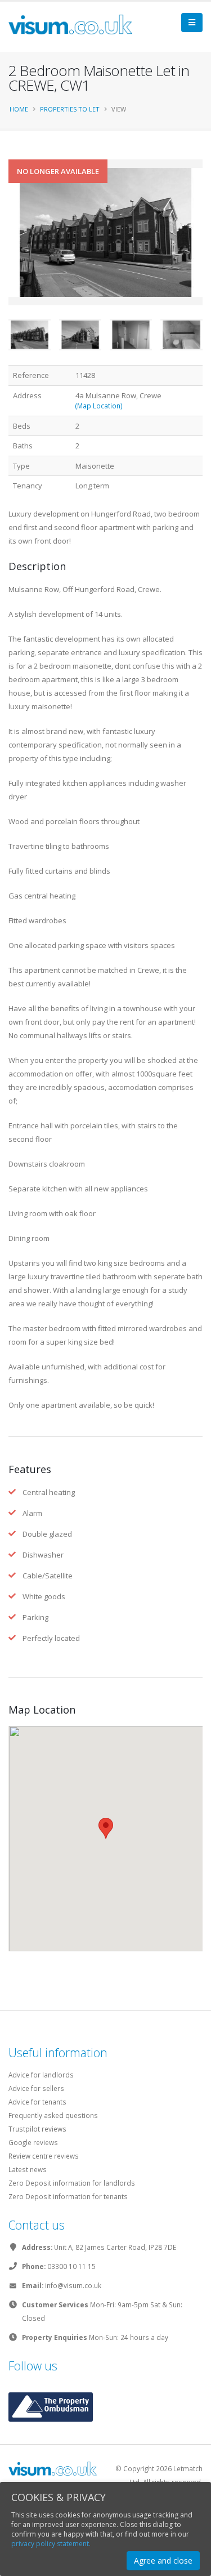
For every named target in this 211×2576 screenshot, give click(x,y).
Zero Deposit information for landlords (72, 2183)
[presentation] (8, 250)
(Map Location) (99, 406)
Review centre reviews (44, 2156)
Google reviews (33, 2142)
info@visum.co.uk (73, 2285)
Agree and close (163, 2561)
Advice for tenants (37, 2102)
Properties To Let (70, 109)
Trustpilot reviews (37, 2129)
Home (19, 109)
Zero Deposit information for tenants (68, 2196)
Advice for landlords (41, 2075)
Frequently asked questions (53, 2115)
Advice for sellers (36, 2088)
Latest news (28, 2169)
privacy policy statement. (51, 2544)
